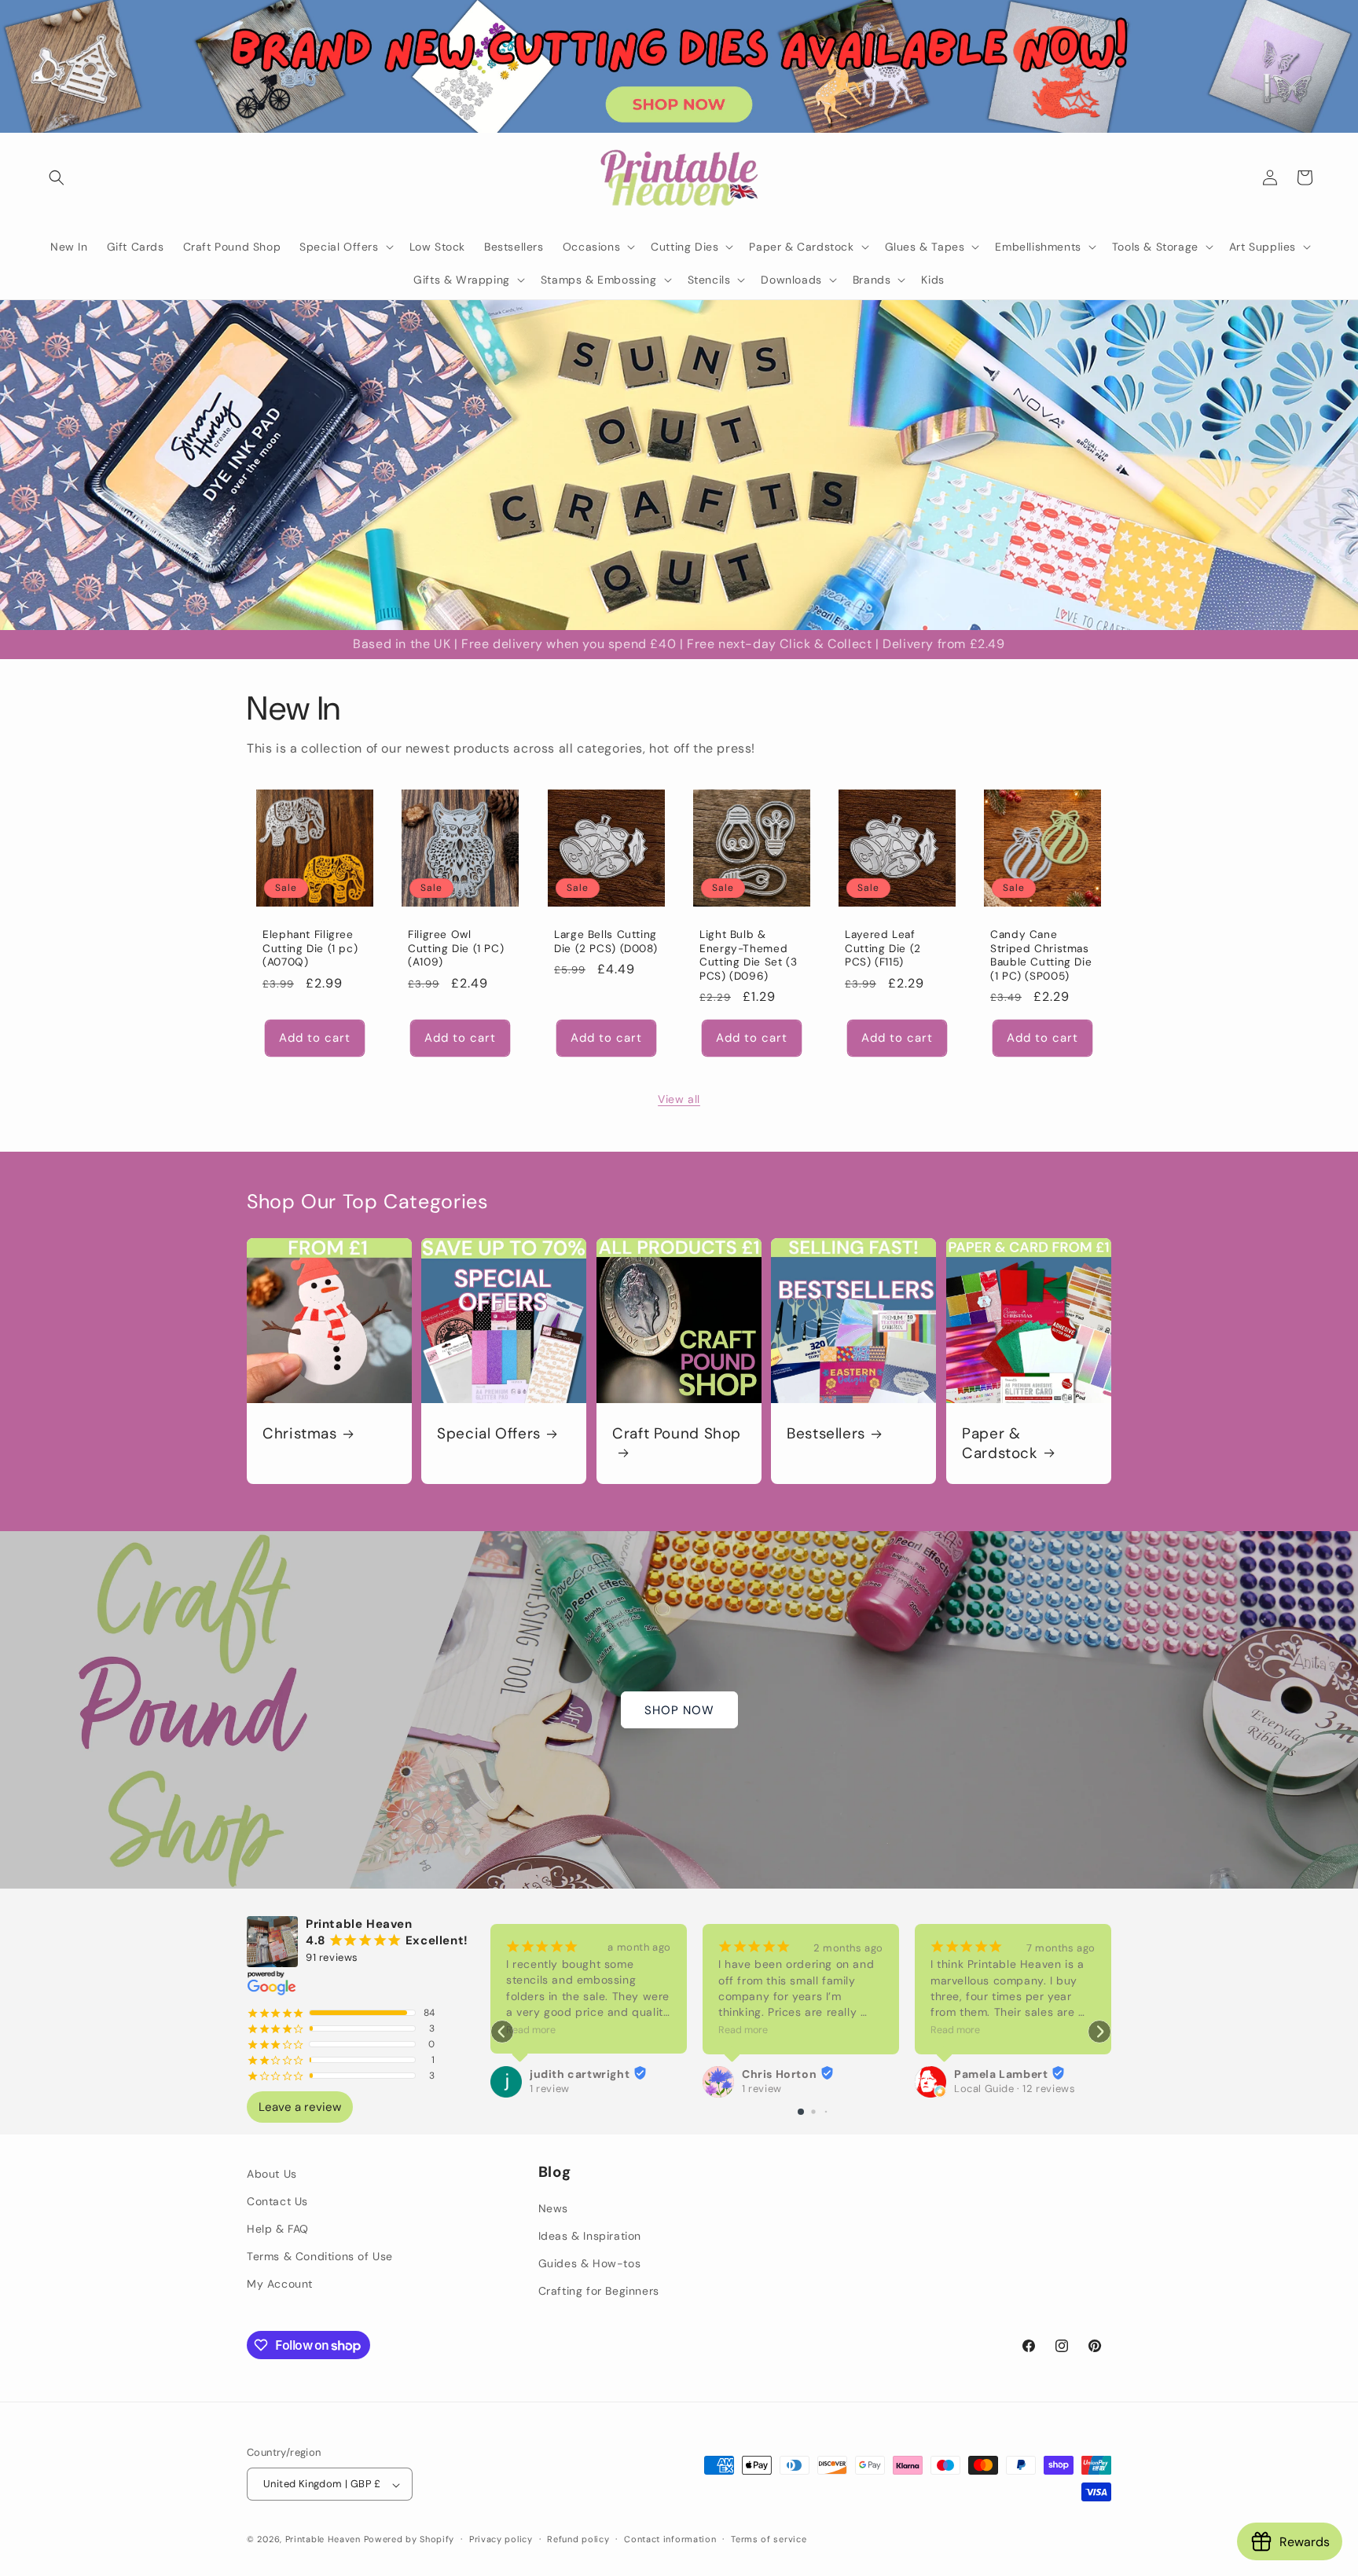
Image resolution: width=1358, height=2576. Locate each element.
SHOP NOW (679, 1710)
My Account (280, 2285)
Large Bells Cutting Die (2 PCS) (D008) (606, 942)
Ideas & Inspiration (590, 2237)
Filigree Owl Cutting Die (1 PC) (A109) (456, 948)
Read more (531, 2030)
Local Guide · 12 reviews (1015, 2089)
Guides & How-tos (590, 2264)
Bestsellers (826, 1434)
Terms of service (769, 2539)
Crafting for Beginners (599, 2292)
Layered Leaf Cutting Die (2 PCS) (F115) (883, 948)
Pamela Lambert (1001, 2074)
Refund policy (578, 2539)
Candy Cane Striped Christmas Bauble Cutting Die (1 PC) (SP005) (1041, 955)
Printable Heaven (323, 2540)
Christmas (300, 1434)
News (553, 2208)
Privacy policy (501, 2539)
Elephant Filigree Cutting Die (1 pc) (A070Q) (310, 948)
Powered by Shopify (409, 2540)
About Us (272, 2174)
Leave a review (300, 2107)
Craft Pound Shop (677, 1434)
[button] (57, 178)
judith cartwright (580, 2074)
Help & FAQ (278, 2229)
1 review (550, 2089)
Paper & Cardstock (1000, 1443)
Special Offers (489, 1434)
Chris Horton (779, 2074)
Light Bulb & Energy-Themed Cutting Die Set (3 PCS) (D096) (748, 955)
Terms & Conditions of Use (320, 2257)
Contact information (670, 2539)
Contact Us (277, 2201)
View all (679, 1099)
